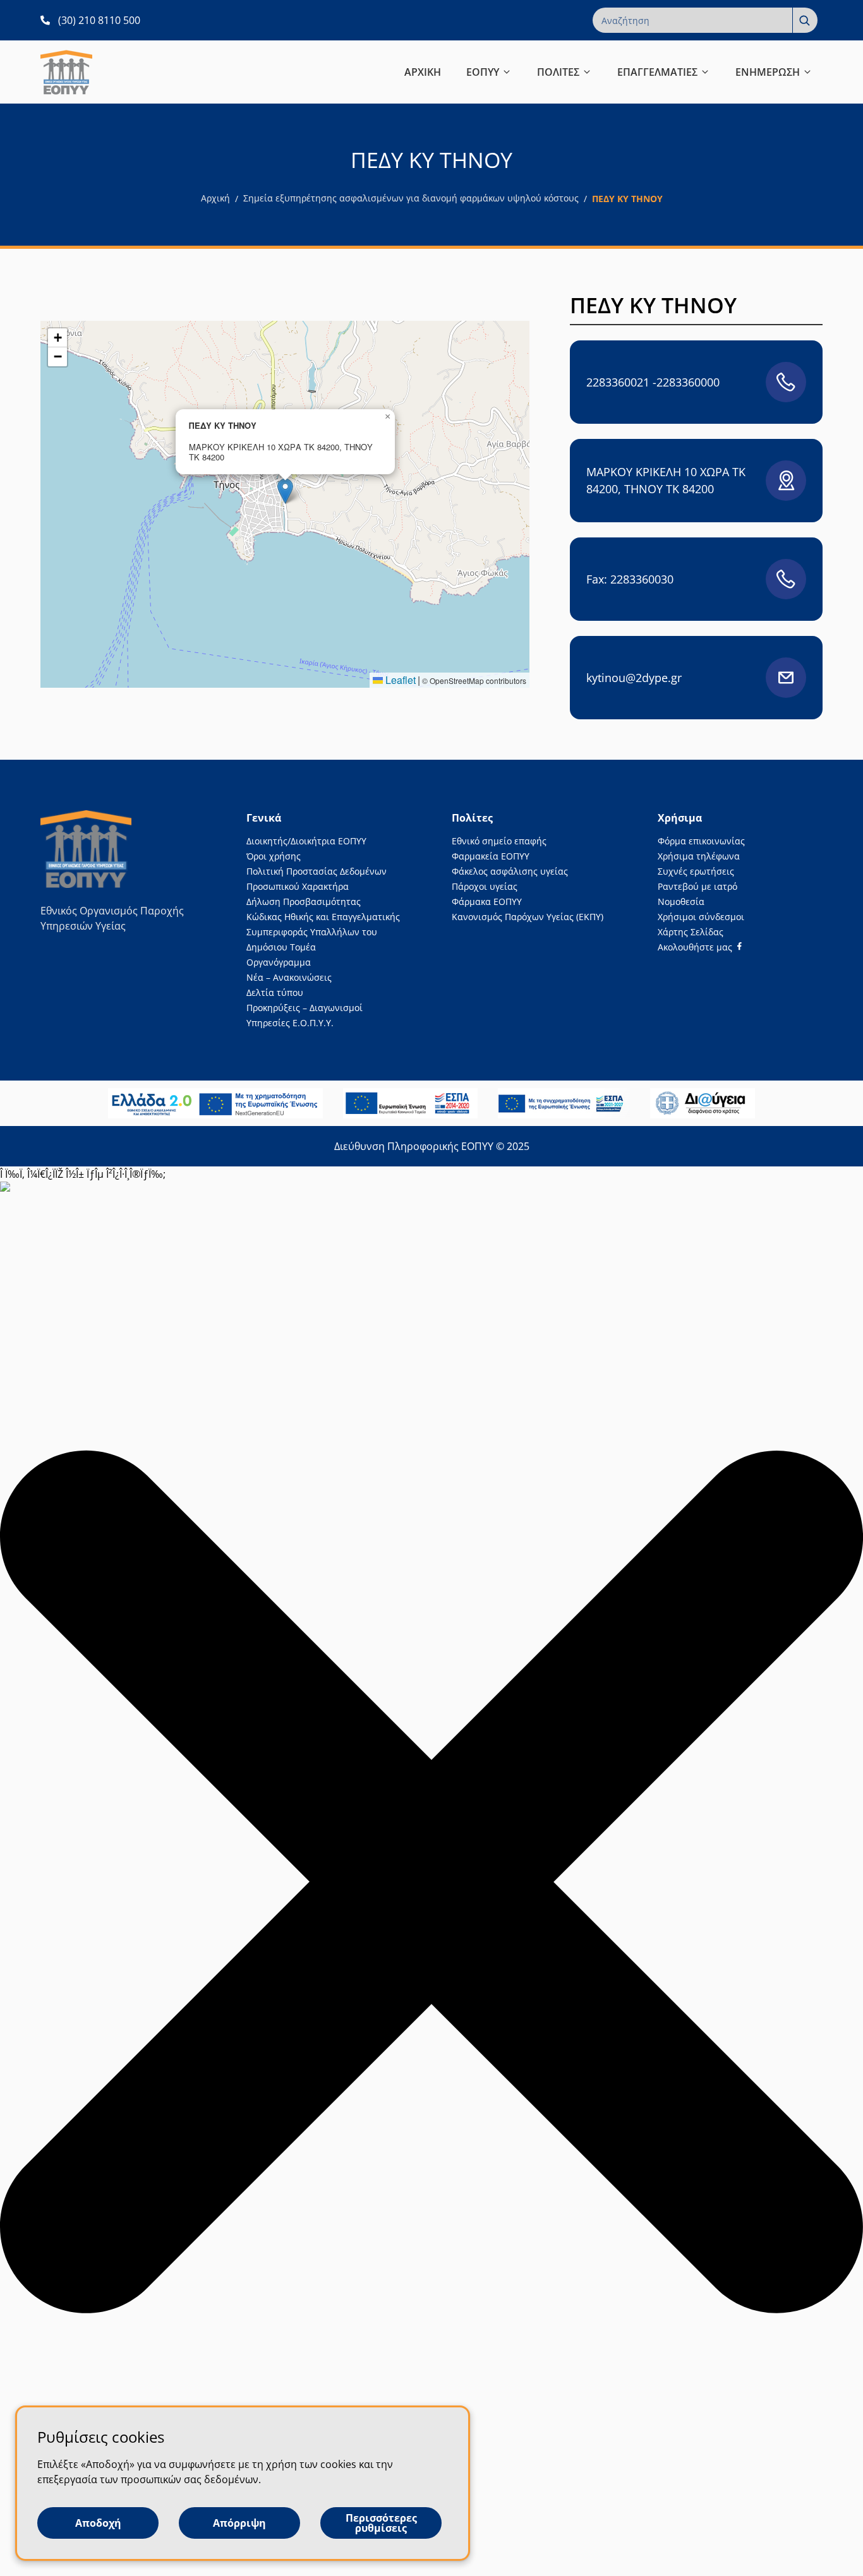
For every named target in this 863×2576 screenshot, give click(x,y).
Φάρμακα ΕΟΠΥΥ (487, 902)
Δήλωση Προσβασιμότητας (304, 902)
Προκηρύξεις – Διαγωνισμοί (305, 1008)
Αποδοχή (98, 2523)
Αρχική (215, 198)
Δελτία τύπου (275, 992)
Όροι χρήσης (274, 856)
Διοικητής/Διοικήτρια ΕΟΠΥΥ (306, 841)
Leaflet (399, 680)
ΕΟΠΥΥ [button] (483, 72)
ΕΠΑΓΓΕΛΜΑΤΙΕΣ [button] (657, 72)
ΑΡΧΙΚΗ (423, 72)
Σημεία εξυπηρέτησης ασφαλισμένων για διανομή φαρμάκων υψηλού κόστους (411, 198)
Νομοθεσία (681, 902)
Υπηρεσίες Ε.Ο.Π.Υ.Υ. (290, 1023)
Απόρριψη (239, 2523)
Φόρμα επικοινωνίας (701, 841)
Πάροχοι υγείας (485, 886)
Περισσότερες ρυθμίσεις (381, 2523)
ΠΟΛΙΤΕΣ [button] (558, 72)
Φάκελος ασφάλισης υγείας (510, 871)
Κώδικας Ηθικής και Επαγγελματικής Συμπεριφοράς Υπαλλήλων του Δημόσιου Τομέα (323, 932)
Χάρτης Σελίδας (691, 932)
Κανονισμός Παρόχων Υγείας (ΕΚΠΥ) (528, 917)
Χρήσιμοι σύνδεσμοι (701, 917)
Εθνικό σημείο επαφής (499, 841)
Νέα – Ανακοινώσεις (289, 977)
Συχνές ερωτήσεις (696, 871)
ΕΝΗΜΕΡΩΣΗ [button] (768, 72)
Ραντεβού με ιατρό (697, 886)
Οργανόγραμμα (279, 962)
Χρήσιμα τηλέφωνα (699, 856)
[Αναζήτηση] (805, 20)
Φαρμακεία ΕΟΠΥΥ (491, 856)
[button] (285, 491)
